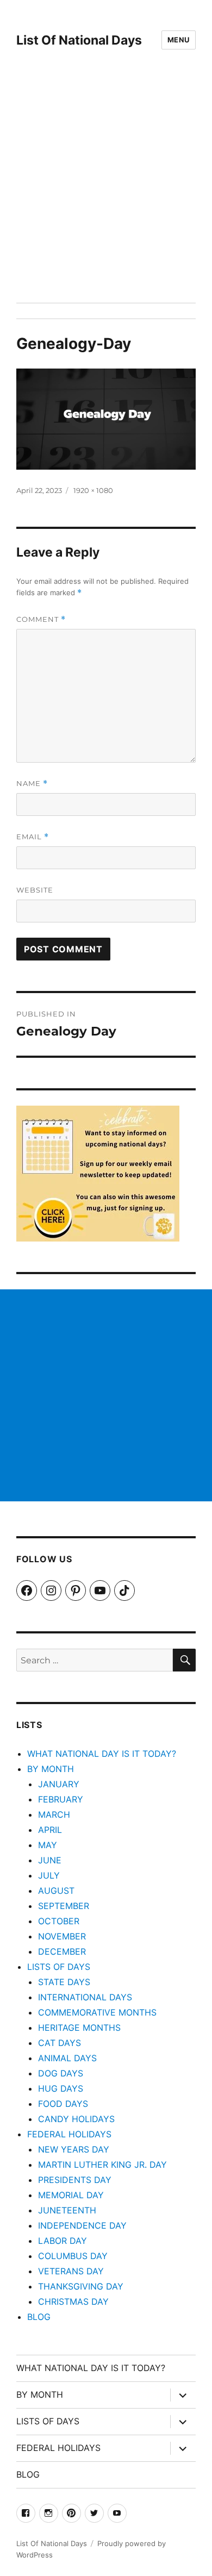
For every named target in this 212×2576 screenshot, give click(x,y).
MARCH (54, 1814)
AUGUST (56, 1891)
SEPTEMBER (64, 1906)
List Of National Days (79, 40)
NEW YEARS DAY (74, 2149)
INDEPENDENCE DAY (82, 2225)
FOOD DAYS (63, 2104)
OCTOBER (59, 1921)
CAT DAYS (60, 2043)
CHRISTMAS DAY (73, 2301)
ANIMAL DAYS (67, 2058)
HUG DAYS (61, 2088)
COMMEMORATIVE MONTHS (97, 2012)
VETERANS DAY (71, 2271)
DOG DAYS (61, 2073)
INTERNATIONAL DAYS (85, 1997)
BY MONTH (51, 1769)
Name (32, 784)
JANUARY (59, 1784)
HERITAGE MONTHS (79, 2028)
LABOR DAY (63, 2241)
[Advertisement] (106, 191)
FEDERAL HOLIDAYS (69, 2134)
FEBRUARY (61, 1799)
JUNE (50, 1860)
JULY (49, 1875)
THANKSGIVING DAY (81, 2286)
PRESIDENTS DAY (75, 2180)
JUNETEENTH (67, 2210)
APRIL (50, 1830)
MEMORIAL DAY (71, 2195)
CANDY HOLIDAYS (76, 2119)
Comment (41, 619)
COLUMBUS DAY (73, 2256)
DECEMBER (62, 1951)
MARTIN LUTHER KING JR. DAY (102, 2165)
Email (33, 837)
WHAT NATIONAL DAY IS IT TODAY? (102, 1754)
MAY (48, 1845)
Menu (179, 40)
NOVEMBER (62, 1936)
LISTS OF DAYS (59, 1967)
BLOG (39, 2317)
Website (35, 890)
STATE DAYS (64, 1982)
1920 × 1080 (93, 490)
